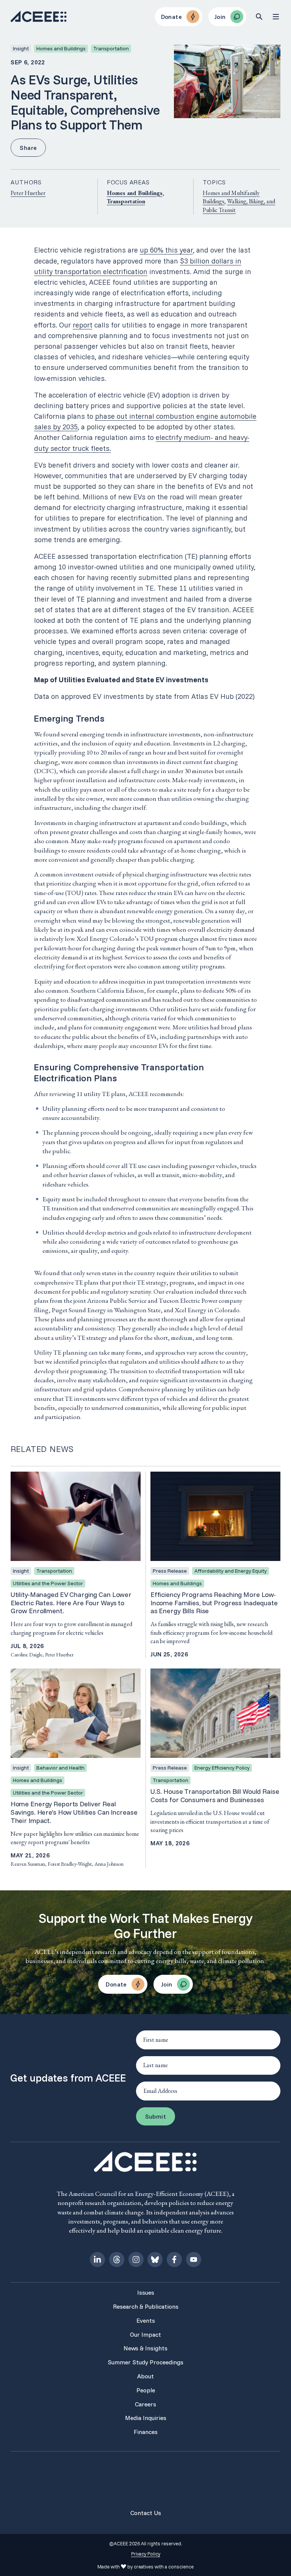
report (83, 325)
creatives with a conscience (164, 2567)
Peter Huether (28, 193)
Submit (156, 2116)
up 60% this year (166, 250)
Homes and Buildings (135, 193)
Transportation (126, 201)
